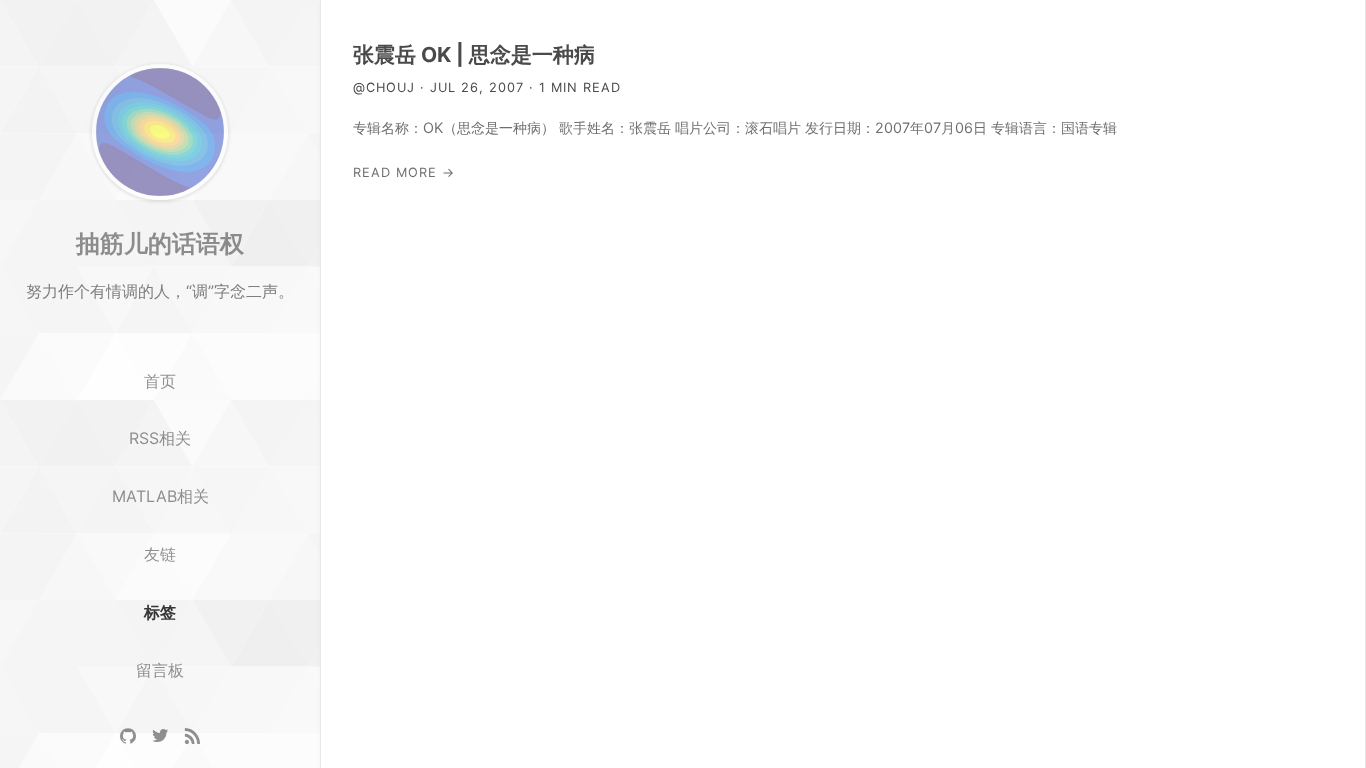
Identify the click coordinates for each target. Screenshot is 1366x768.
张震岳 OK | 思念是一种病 (474, 54)
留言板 (160, 670)
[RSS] (192, 736)
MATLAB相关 (160, 496)
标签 (160, 612)
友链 (160, 554)
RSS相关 (160, 438)
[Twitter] (160, 736)
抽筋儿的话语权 (160, 243)
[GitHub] (128, 736)
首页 (160, 381)
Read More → (404, 172)
